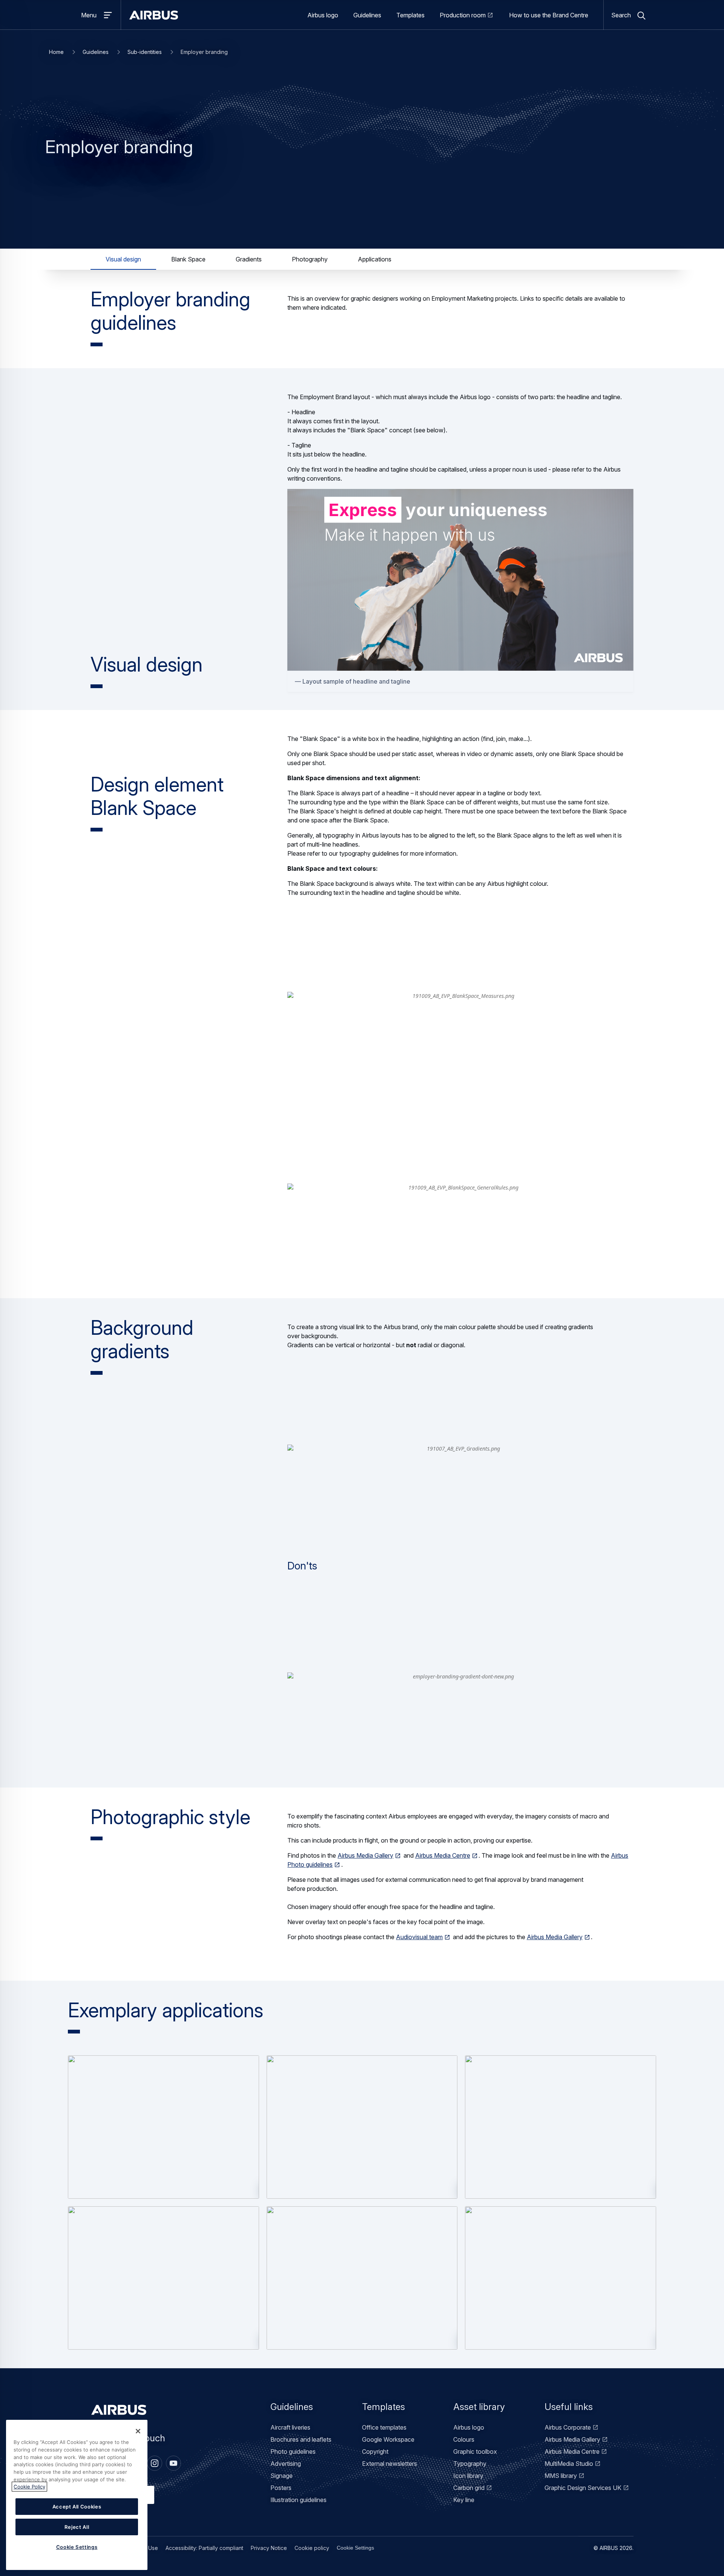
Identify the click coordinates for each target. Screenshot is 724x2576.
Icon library (468, 2476)
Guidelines (367, 15)
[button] (163, 2127)
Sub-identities (145, 52)
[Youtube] (173, 2463)
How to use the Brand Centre (549, 15)
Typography (470, 2464)
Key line (464, 2500)
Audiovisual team (419, 1937)
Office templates (384, 2427)
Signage (281, 2476)
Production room (463, 15)
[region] (77, 2495)
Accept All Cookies (77, 2507)
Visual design (123, 259)
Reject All (77, 2527)
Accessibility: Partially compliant (204, 2548)
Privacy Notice (269, 2548)
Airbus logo (323, 15)
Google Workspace (388, 2439)
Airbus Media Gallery (365, 1855)
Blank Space (188, 259)
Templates (410, 15)
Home (56, 52)
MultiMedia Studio (569, 2464)
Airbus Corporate (568, 2427)
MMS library (561, 2476)
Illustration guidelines (298, 2500)
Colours (464, 2439)
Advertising (286, 2464)
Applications (375, 259)
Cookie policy (312, 2548)
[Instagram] (155, 2463)
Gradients (249, 259)
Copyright (375, 2452)
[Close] (138, 2431)
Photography (310, 259)
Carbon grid (469, 2488)
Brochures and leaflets (301, 2439)
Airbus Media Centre (443, 1855)
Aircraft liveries (290, 2427)
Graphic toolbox (475, 2452)
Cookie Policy (29, 2487)
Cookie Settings (355, 2548)
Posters (281, 2488)
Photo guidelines (293, 2452)
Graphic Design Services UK (583, 2488)
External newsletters (390, 2464)
